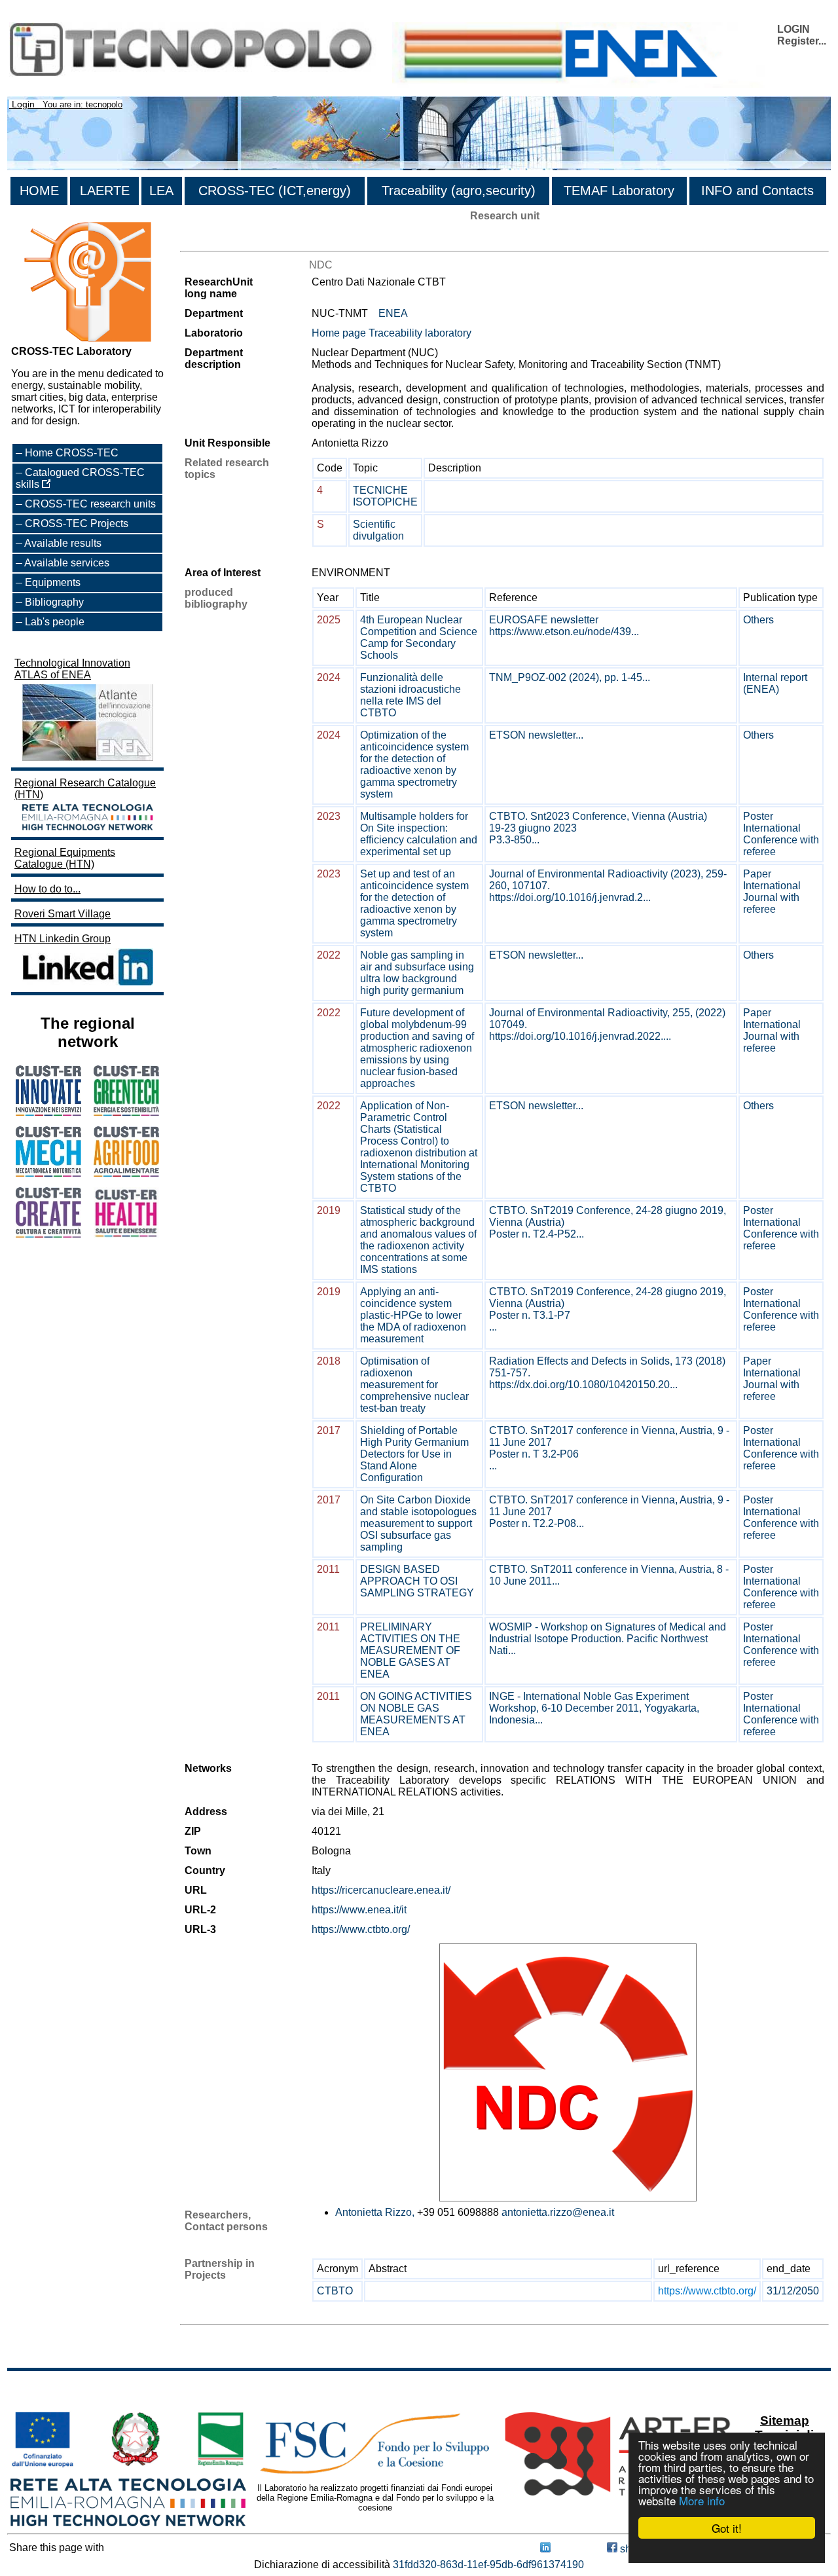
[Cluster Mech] (48, 1173)
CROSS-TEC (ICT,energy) (275, 191)
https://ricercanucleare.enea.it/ (381, 1890)
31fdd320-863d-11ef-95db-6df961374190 (488, 2565)
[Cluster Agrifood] (126, 1173)
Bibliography (54, 602)
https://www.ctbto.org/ (361, 1929)
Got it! (727, 2528)
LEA (161, 191)
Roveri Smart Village (63, 914)
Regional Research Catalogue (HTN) (85, 789)
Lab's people (55, 622)
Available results (63, 543)
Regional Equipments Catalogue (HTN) (65, 858)
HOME (39, 191)
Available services (67, 563)
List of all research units (235, 239)
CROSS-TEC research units (90, 504)
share (632, 2549)
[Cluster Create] (48, 1234)
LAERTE (105, 191)
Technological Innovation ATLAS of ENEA (72, 669)
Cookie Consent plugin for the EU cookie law (727, 2550)
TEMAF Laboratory (619, 191)
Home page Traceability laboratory (392, 333)
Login (23, 104)
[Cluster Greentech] (126, 1112)
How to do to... (47, 889)
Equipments (53, 582)
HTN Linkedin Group (63, 939)
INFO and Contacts (757, 191)
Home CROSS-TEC (72, 453)
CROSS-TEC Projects (77, 524)
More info (702, 2500)
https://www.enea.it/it (359, 1910)
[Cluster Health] (126, 1235)
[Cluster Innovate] (48, 1112)
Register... (802, 41)
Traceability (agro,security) (459, 191)
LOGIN (793, 29)
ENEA (393, 313)
